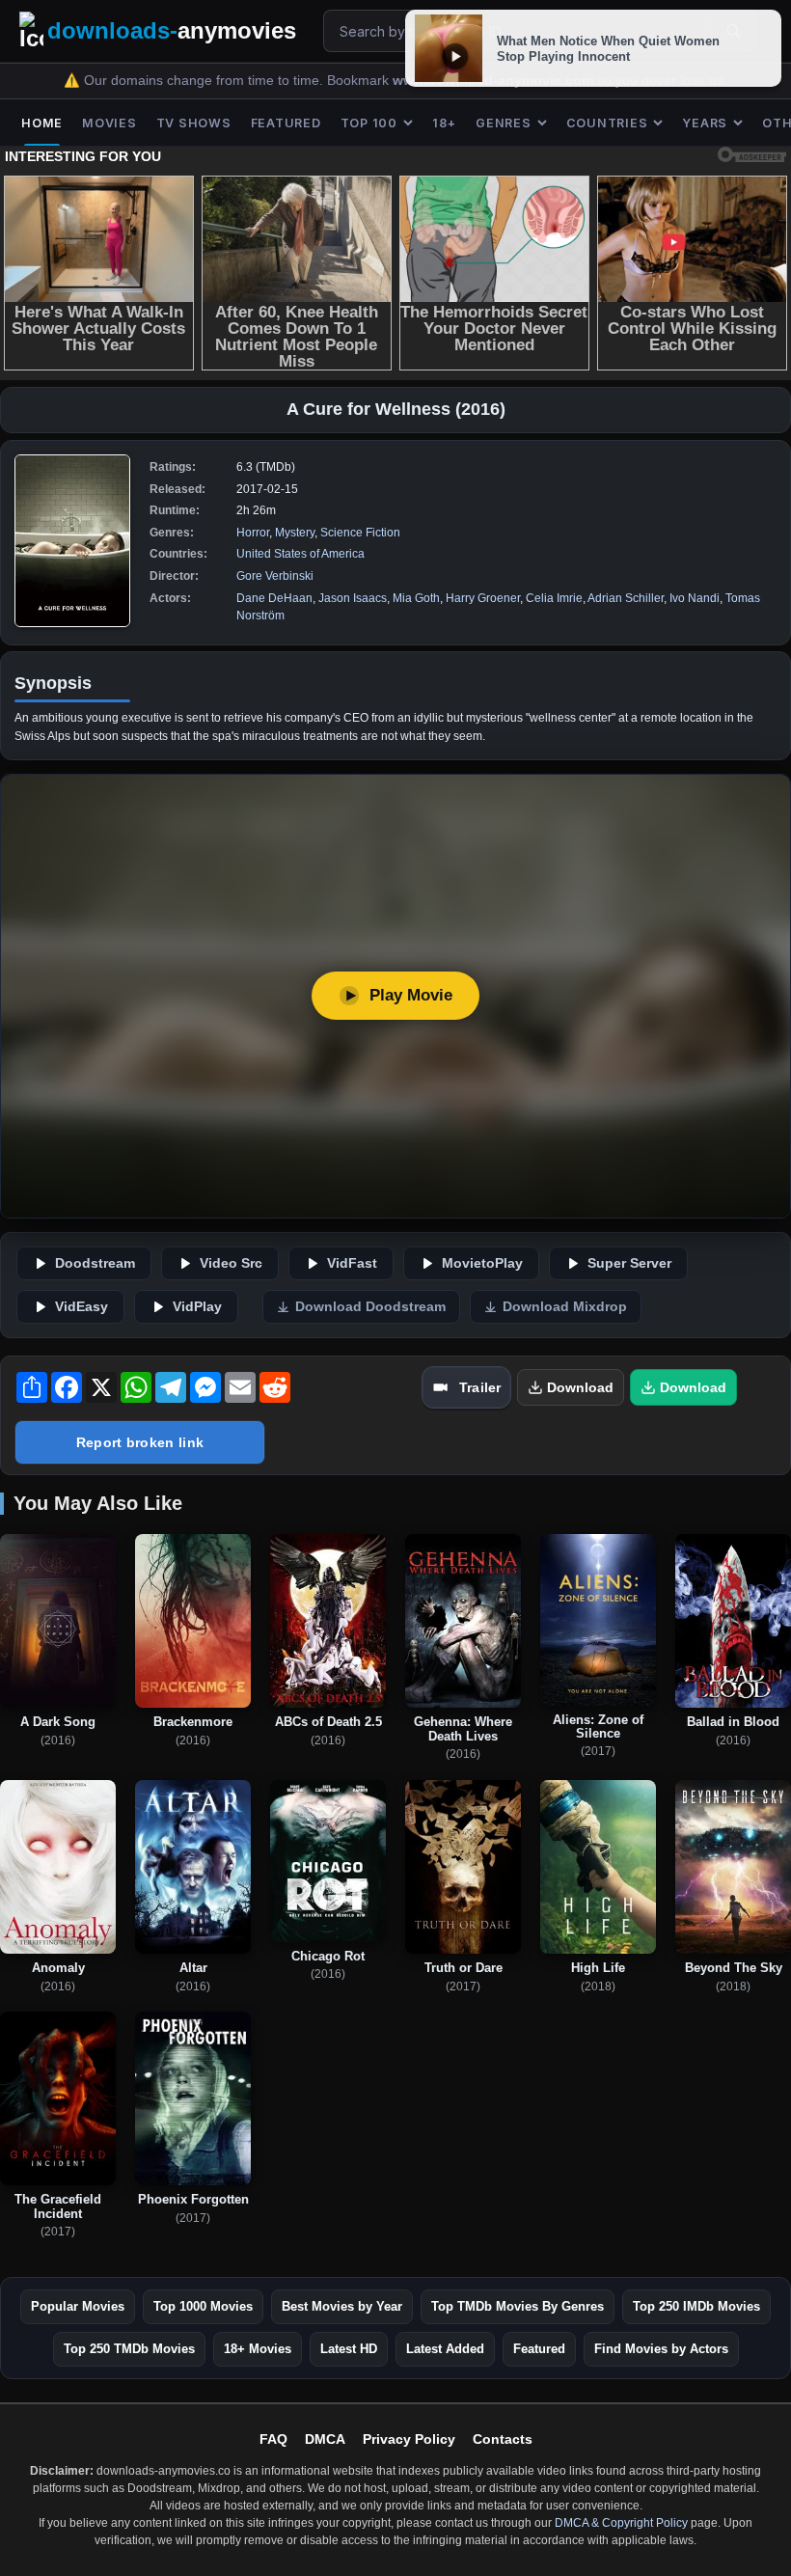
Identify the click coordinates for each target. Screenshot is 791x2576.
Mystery (295, 533)
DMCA (325, 2439)
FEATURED (286, 123)
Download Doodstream (370, 1307)
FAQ (273, 2439)
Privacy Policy (409, 2439)
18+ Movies (258, 2349)
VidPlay (197, 1307)
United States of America (300, 554)
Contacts (503, 2439)
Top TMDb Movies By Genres (518, 2306)
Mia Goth (416, 598)
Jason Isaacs (353, 598)
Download (580, 1387)
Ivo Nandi (695, 598)
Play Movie (411, 995)
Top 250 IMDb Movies (696, 2306)
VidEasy (82, 1307)
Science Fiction (360, 533)
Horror (253, 533)
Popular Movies (78, 2306)
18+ (444, 123)
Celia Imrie (554, 598)
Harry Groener (483, 598)
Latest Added (445, 2349)
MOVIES (109, 123)
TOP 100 (369, 123)
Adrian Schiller (626, 598)
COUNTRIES (607, 123)
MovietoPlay (482, 1263)
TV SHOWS (194, 123)
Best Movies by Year (342, 2306)
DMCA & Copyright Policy (621, 2523)
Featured (539, 2349)
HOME (42, 123)
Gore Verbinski (275, 576)
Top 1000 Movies (203, 2306)
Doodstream (95, 1263)
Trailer (480, 1387)
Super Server (629, 1263)
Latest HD (349, 2349)
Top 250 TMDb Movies (129, 2349)
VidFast (352, 1263)
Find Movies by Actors (661, 2349)
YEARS (705, 123)
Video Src (231, 1263)
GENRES (504, 123)
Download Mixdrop (565, 1307)
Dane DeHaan (274, 598)
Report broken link (140, 1442)
